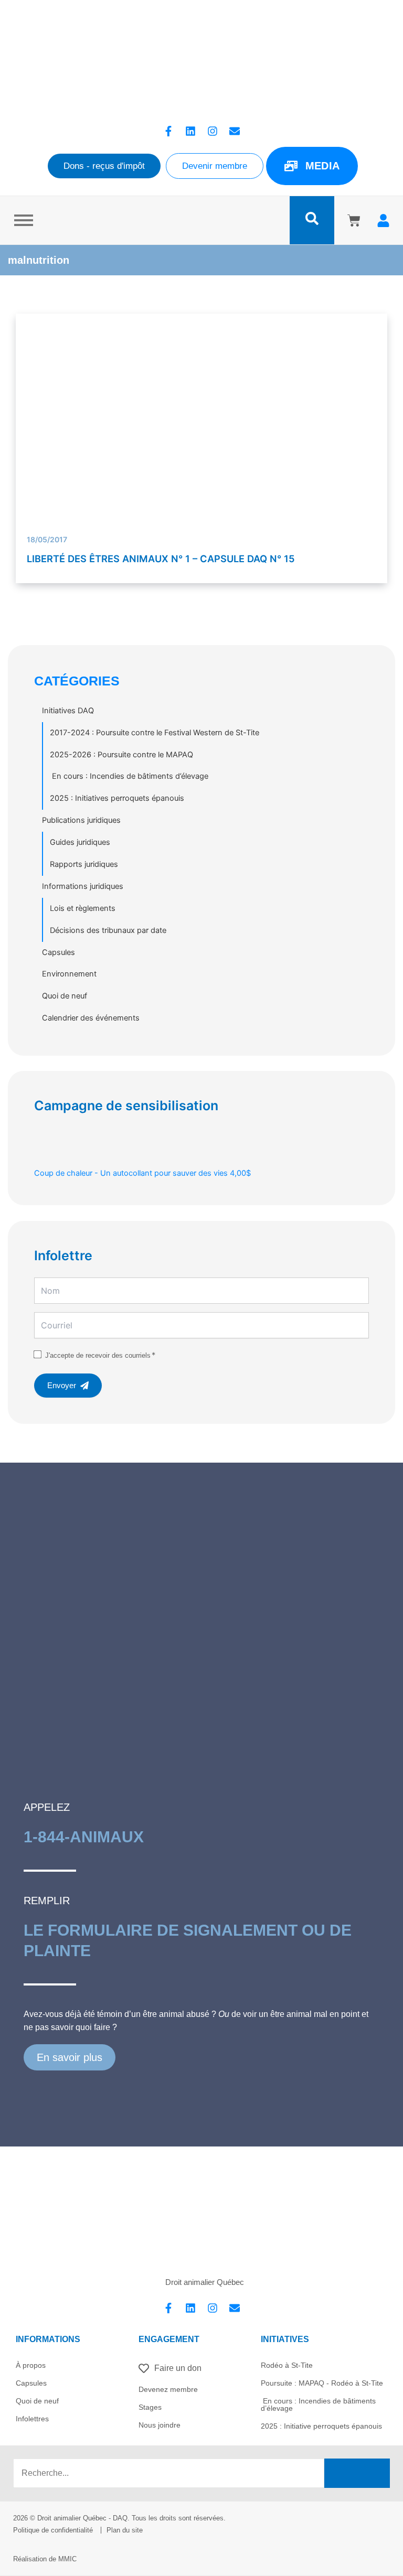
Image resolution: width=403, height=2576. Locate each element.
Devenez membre (168, 2389)
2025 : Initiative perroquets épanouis (321, 2426)
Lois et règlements (83, 908)
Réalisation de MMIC (45, 2559)
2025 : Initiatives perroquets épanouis (117, 798)
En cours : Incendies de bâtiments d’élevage (129, 776)
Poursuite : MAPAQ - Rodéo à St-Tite (322, 2383)
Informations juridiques (83, 886)
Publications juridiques (81, 820)
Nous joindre (160, 2425)
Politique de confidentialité (53, 2530)
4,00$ (142, 1173)
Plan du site (125, 2530)
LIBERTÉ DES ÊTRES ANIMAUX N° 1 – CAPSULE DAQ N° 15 (161, 559)
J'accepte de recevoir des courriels (98, 1355)
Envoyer (62, 1386)
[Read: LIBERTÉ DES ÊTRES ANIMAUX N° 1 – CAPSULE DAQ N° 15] (202, 453)
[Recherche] (357, 2473)
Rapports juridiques (84, 864)
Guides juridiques (80, 842)
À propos (31, 2365)
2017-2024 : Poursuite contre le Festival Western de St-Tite (155, 733)
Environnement (69, 974)
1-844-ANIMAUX (84, 1837)
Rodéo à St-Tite (287, 2365)
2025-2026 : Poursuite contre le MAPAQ (121, 755)
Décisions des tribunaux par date (108, 930)
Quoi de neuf (65, 996)
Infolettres (32, 2419)
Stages (150, 2407)
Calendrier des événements (91, 1018)
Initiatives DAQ (68, 711)
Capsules (59, 952)
